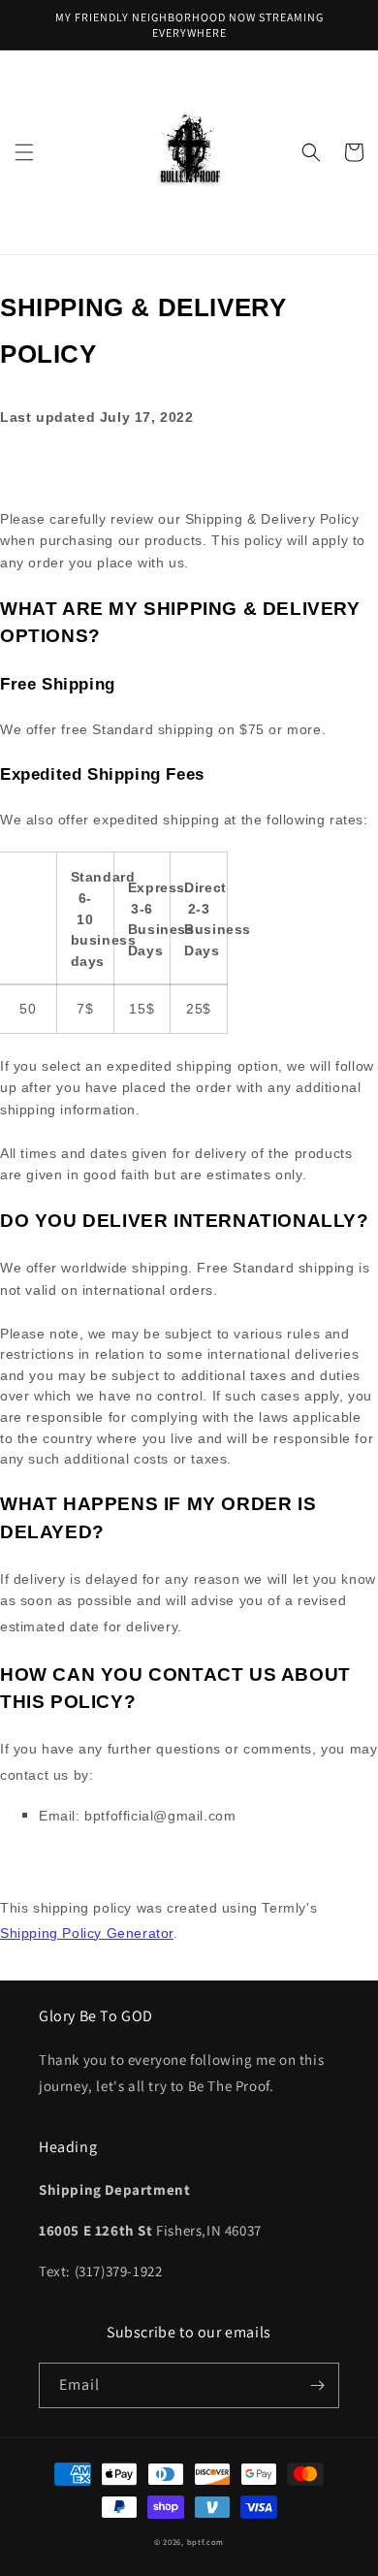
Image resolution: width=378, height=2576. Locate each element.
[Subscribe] (317, 2385)
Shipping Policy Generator (87, 1933)
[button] (24, 152)
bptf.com (206, 2542)
